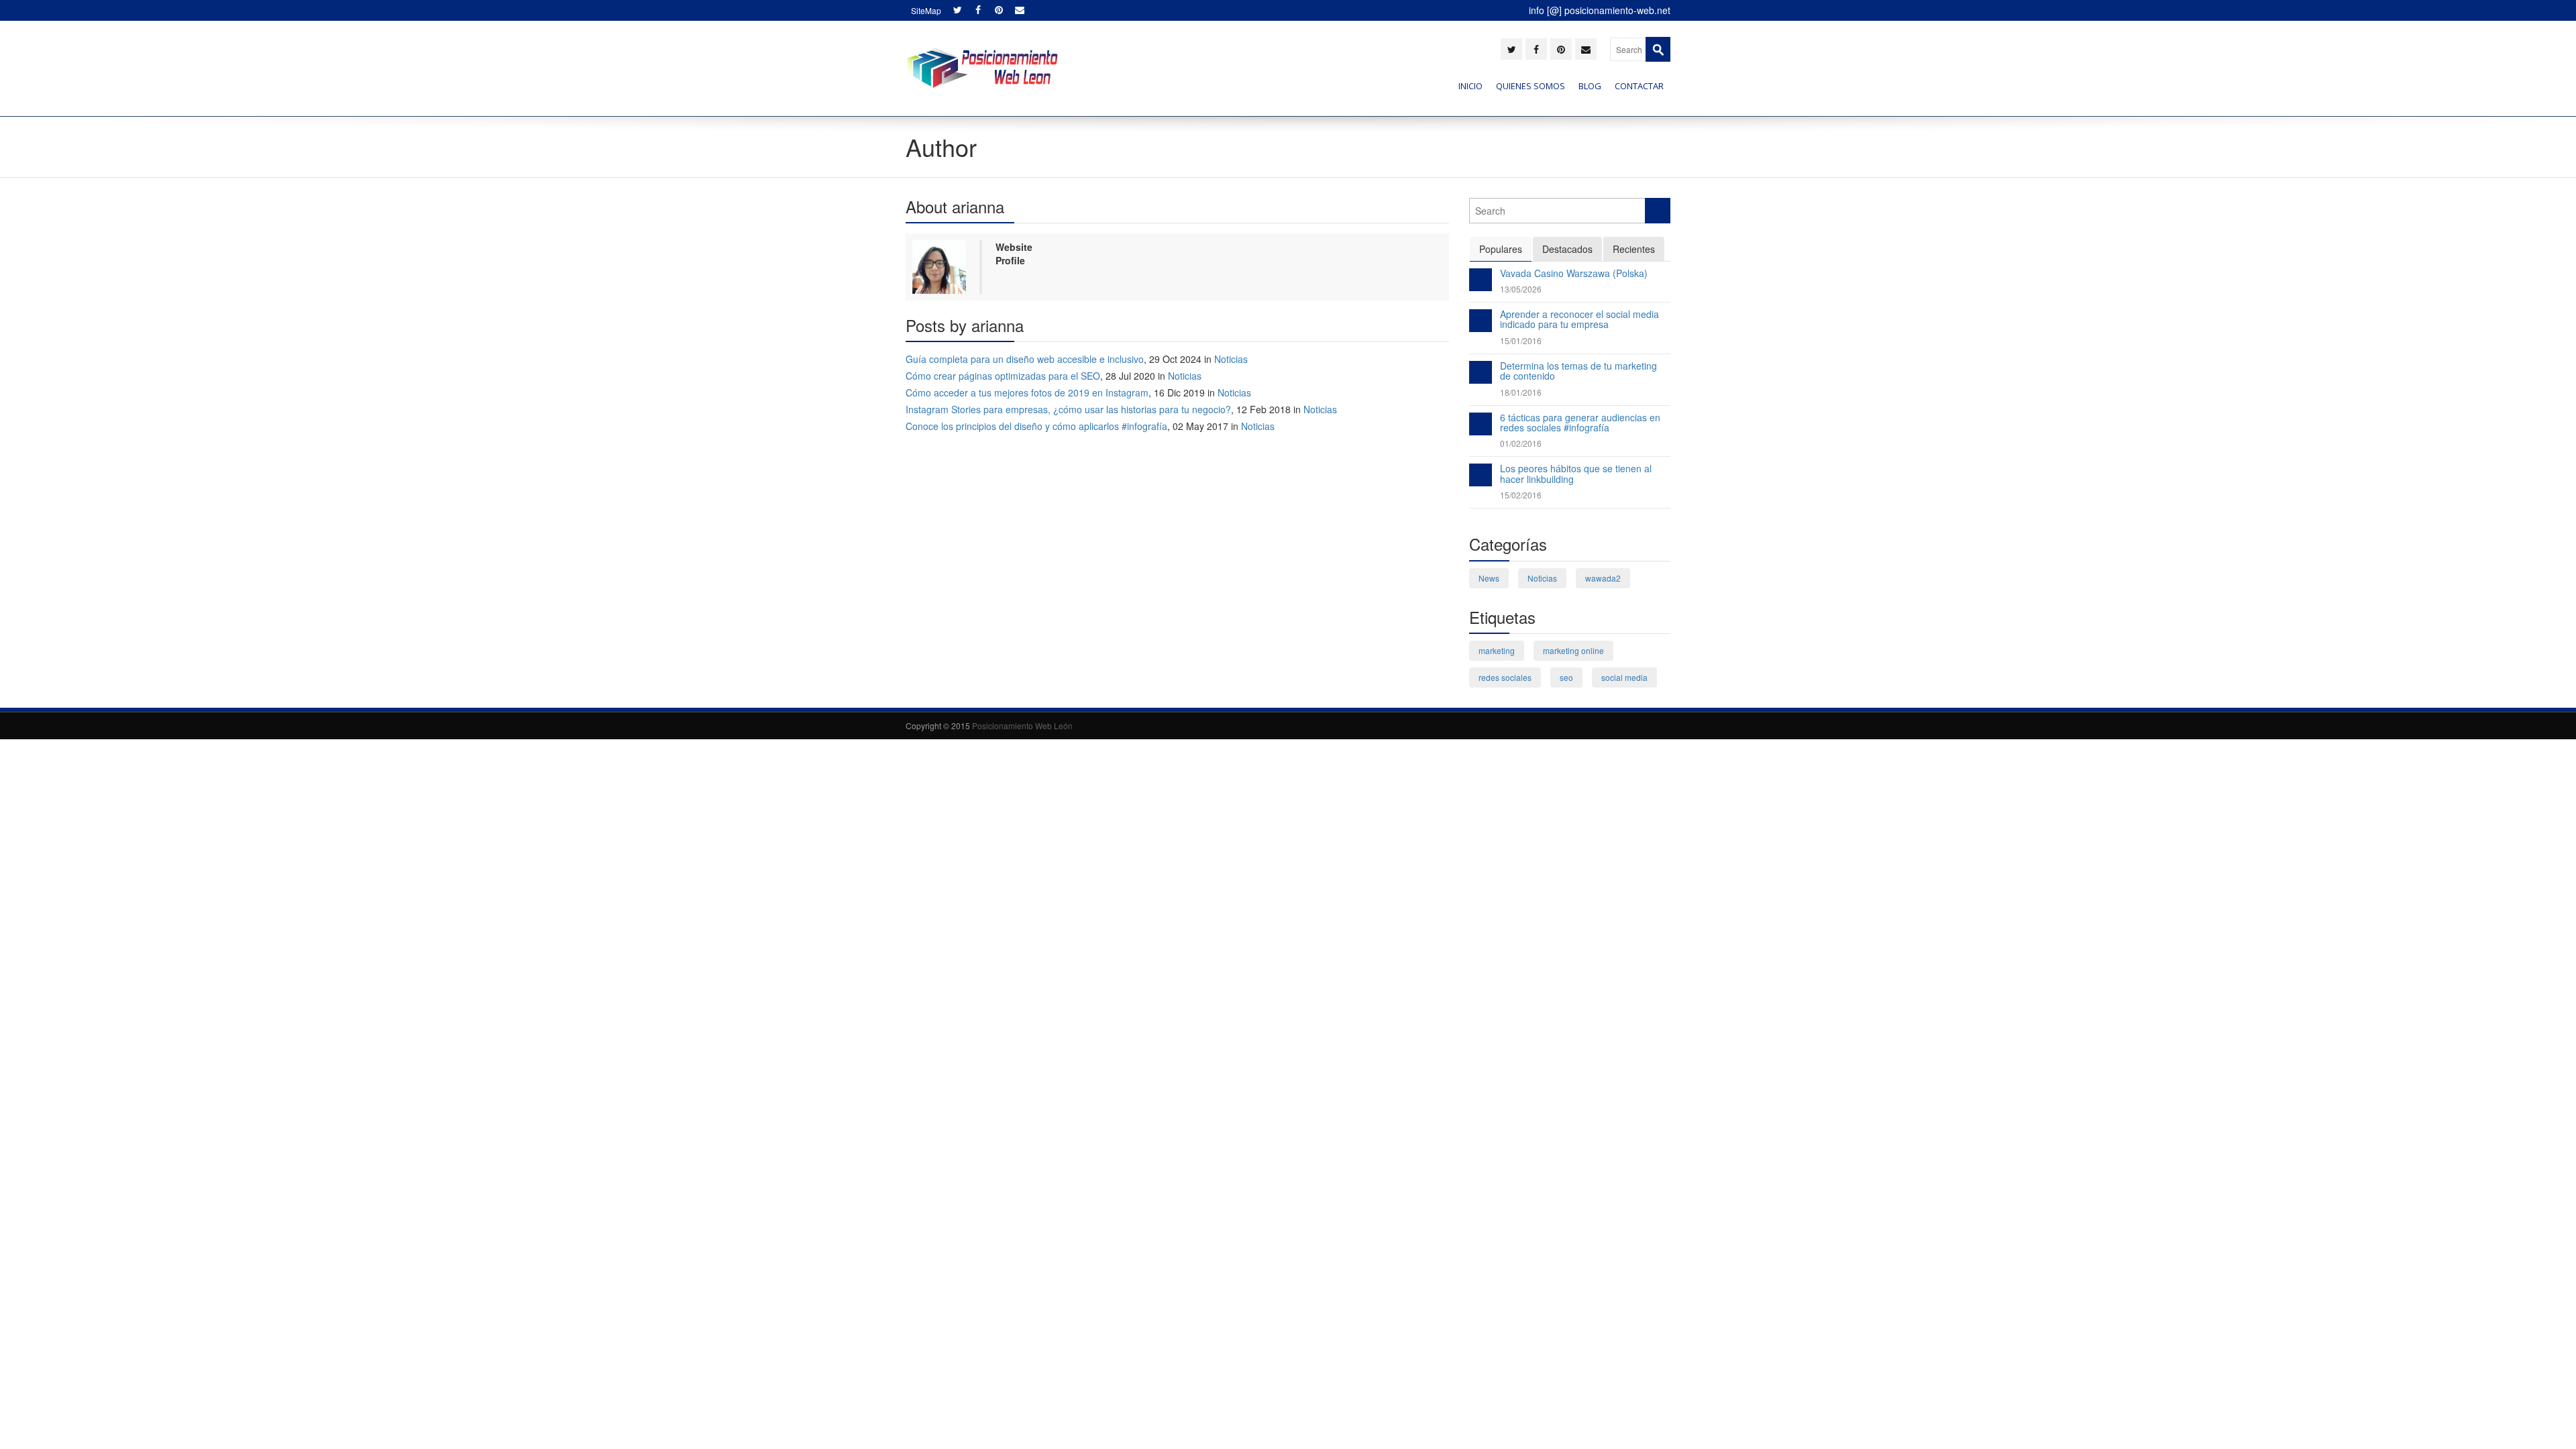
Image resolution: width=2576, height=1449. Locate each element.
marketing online (1573, 650)
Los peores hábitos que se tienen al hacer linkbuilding (1576, 473)
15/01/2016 (1521, 340)
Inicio (1470, 86)
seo (1566, 677)
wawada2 (1603, 578)
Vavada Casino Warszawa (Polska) (1574, 273)
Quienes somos (1531, 86)
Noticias (1231, 359)
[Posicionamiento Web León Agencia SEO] (982, 68)
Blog (1590, 86)
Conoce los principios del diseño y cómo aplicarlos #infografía (1036, 426)
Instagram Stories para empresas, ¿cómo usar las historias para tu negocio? (1068, 409)
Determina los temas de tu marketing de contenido (1578, 371)
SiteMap (926, 10)
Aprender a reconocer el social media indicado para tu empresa (1579, 319)
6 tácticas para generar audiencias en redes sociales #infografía (1580, 422)
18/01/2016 (1521, 392)
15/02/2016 (1521, 495)
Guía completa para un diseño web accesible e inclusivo (1025, 359)
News (1489, 578)
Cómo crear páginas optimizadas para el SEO (1003, 376)
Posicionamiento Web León (1022, 726)
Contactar (1639, 86)
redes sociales (1505, 677)
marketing (1497, 650)
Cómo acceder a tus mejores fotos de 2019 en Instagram (1027, 392)
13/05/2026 (1521, 289)
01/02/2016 (1521, 443)
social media (1624, 677)
